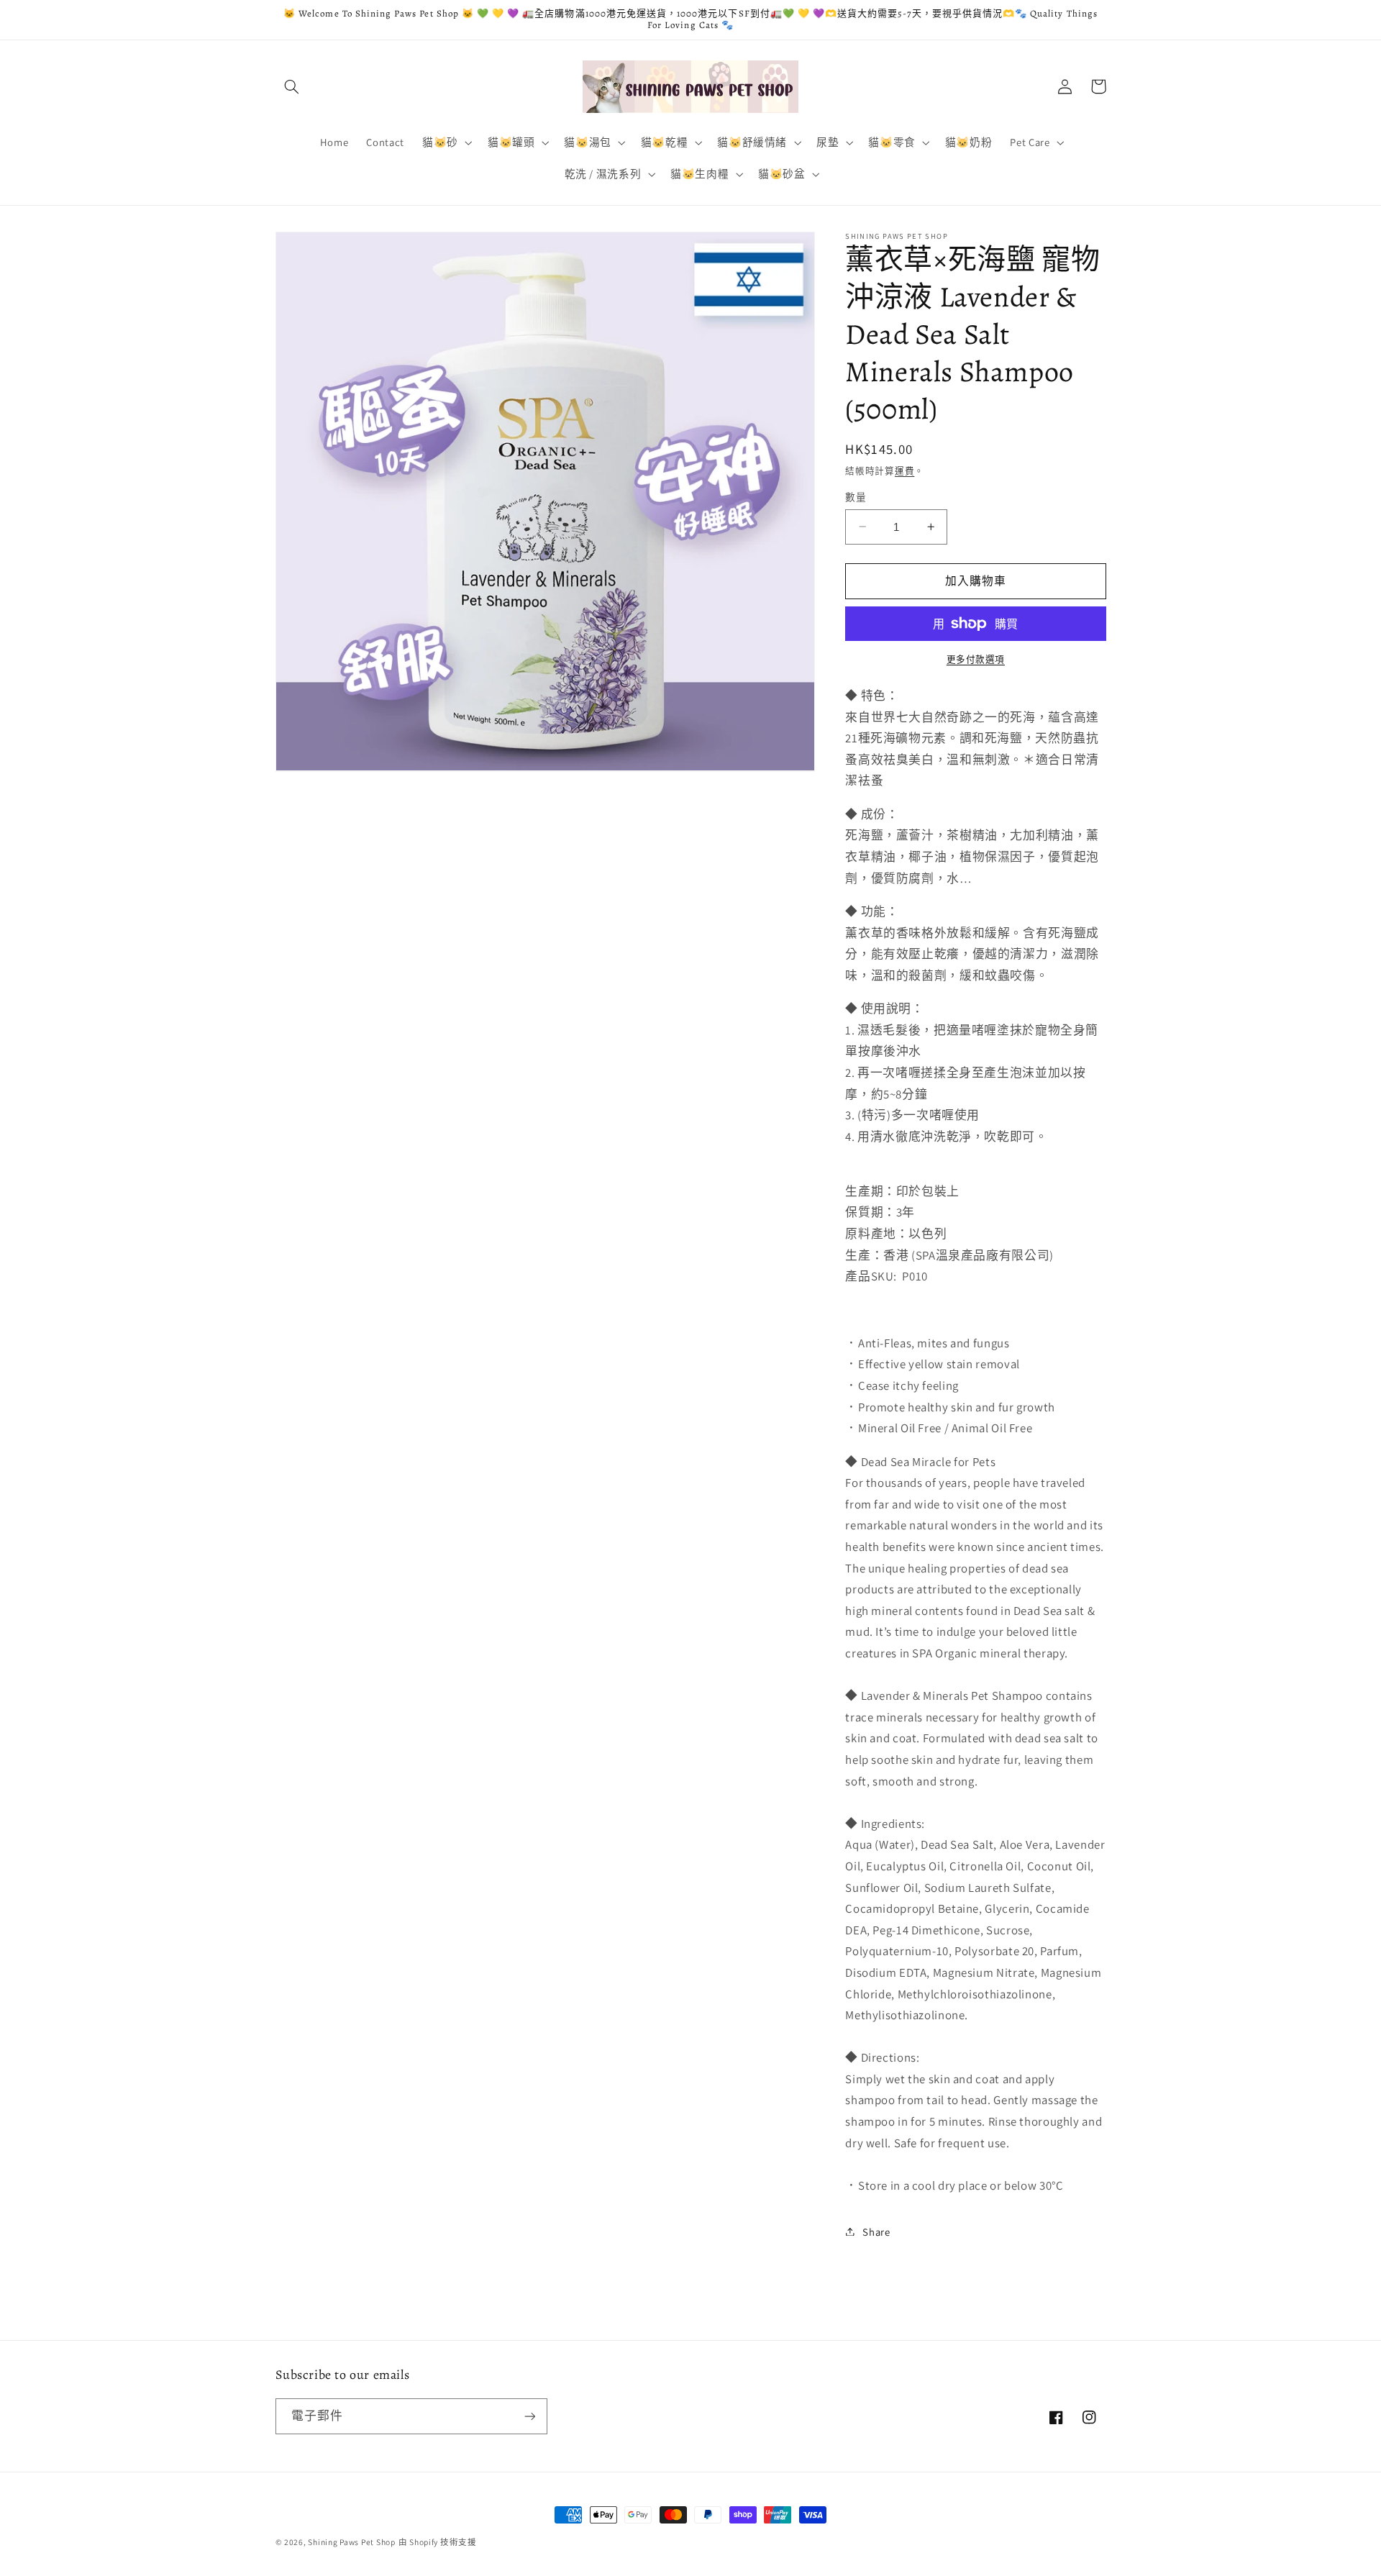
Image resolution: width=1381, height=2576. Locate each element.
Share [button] (876, 2231)
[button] (292, 86)
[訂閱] (529, 2416)
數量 (856, 497)
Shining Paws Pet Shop (351, 2542)
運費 (904, 470)
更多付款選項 (976, 659)
